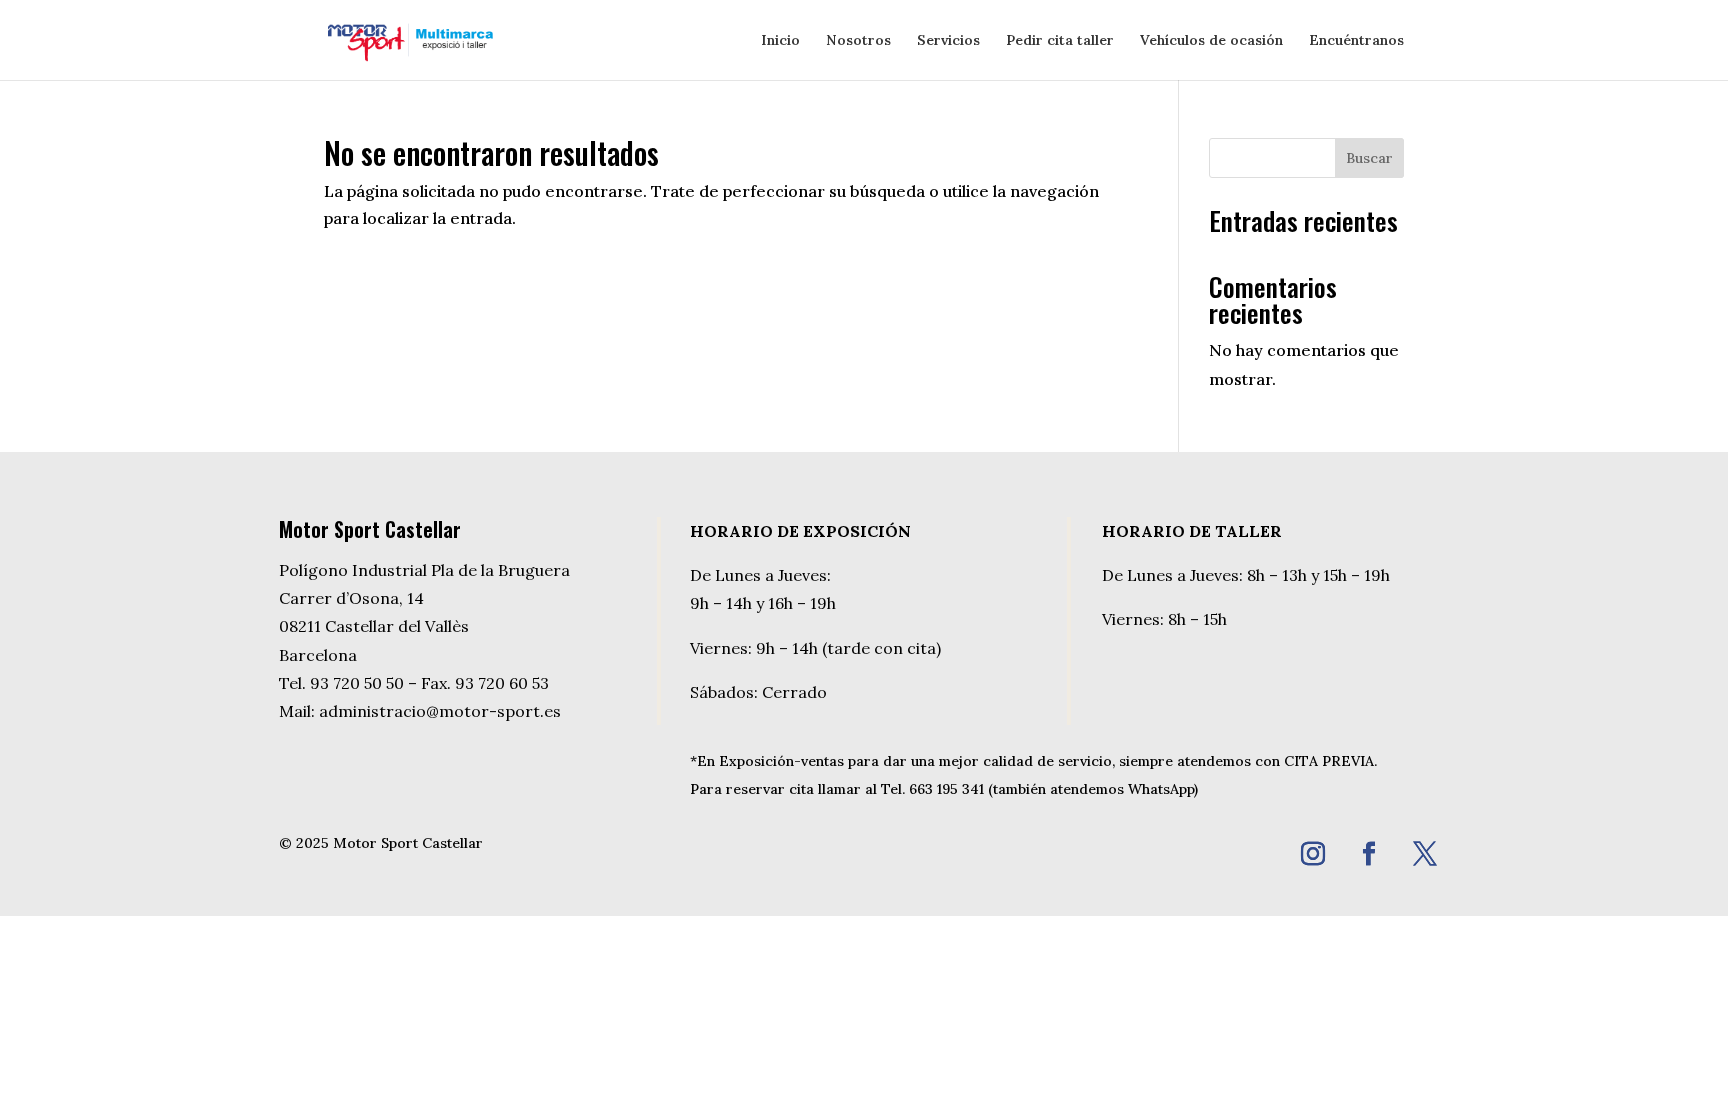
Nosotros (858, 41)
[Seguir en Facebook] (1369, 854)
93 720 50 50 (357, 683)
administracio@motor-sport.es (440, 711)
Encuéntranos (1356, 41)
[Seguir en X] (1425, 854)
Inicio (780, 41)
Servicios (948, 41)
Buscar (1369, 158)
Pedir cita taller (1060, 41)
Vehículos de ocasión (1211, 41)
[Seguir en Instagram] (1313, 854)
